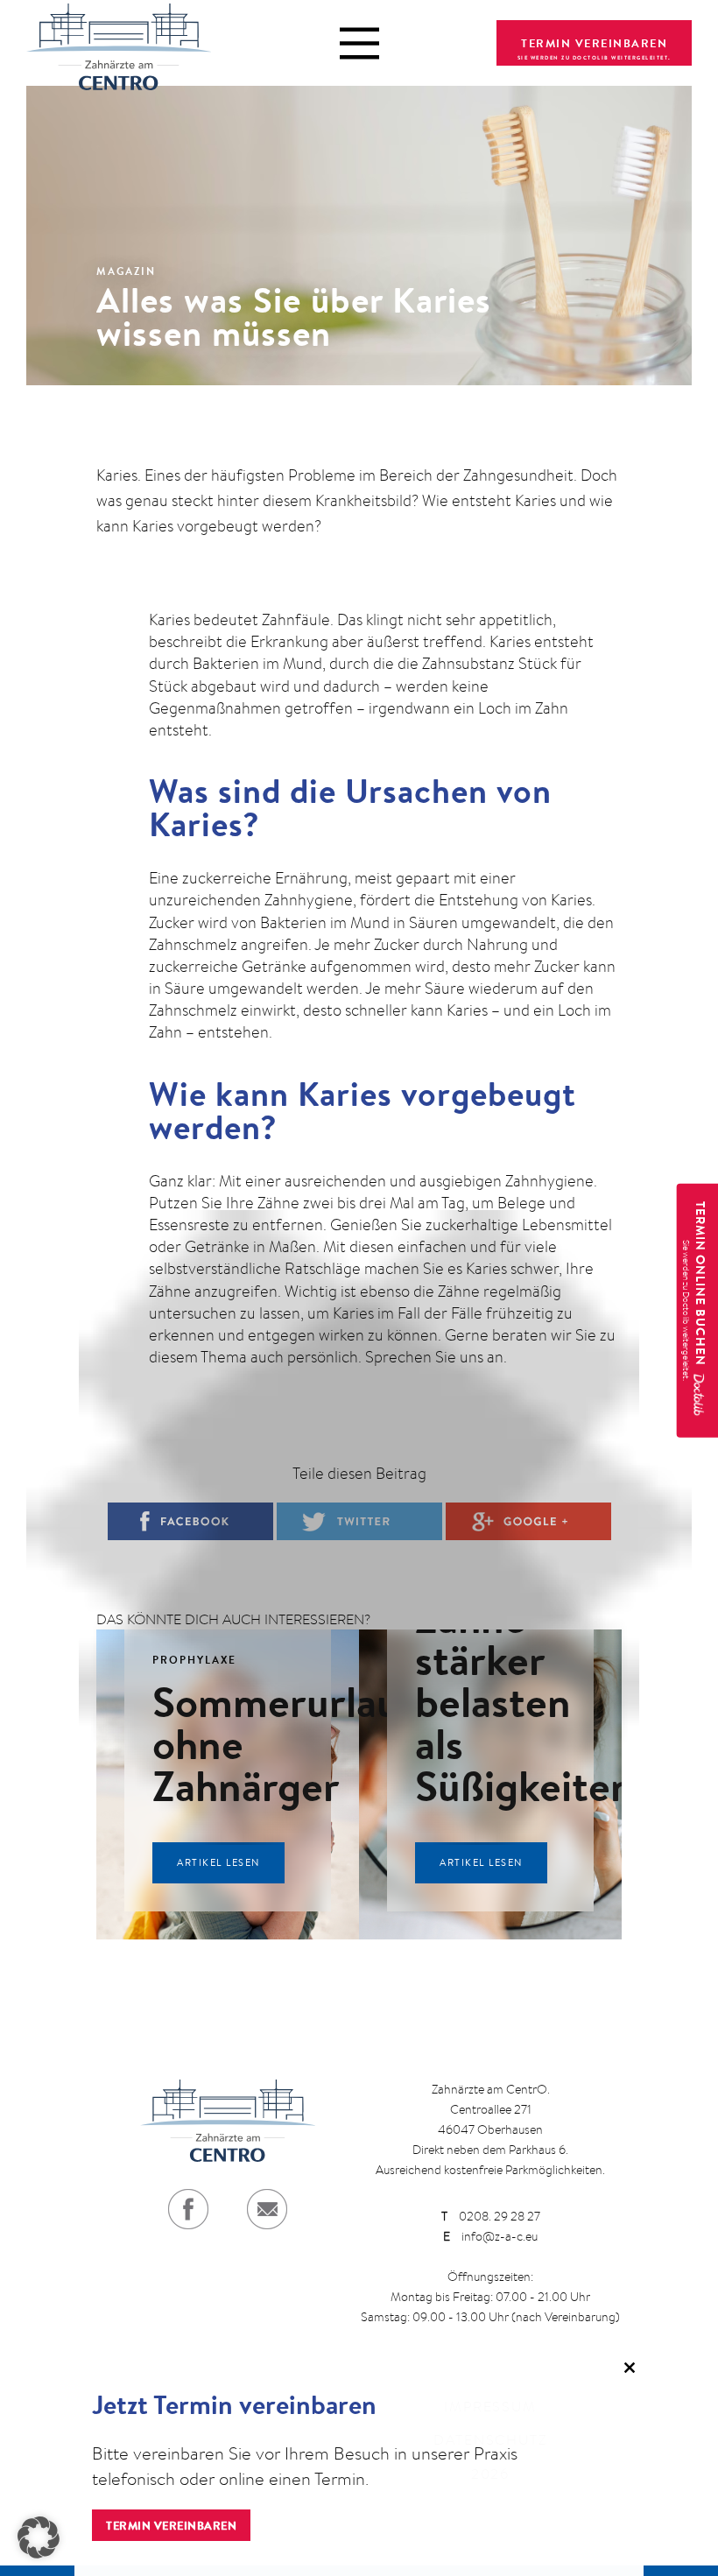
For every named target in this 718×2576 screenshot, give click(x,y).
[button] (39, 2537)
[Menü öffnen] (359, 43)
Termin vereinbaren (171, 2525)
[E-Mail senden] (267, 2209)
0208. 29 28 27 (491, 2216)
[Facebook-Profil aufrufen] (188, 2209)
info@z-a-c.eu (490, 2236)
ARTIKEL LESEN (218, 1862)
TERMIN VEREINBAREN (594, 43)
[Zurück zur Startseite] (119, 43)
